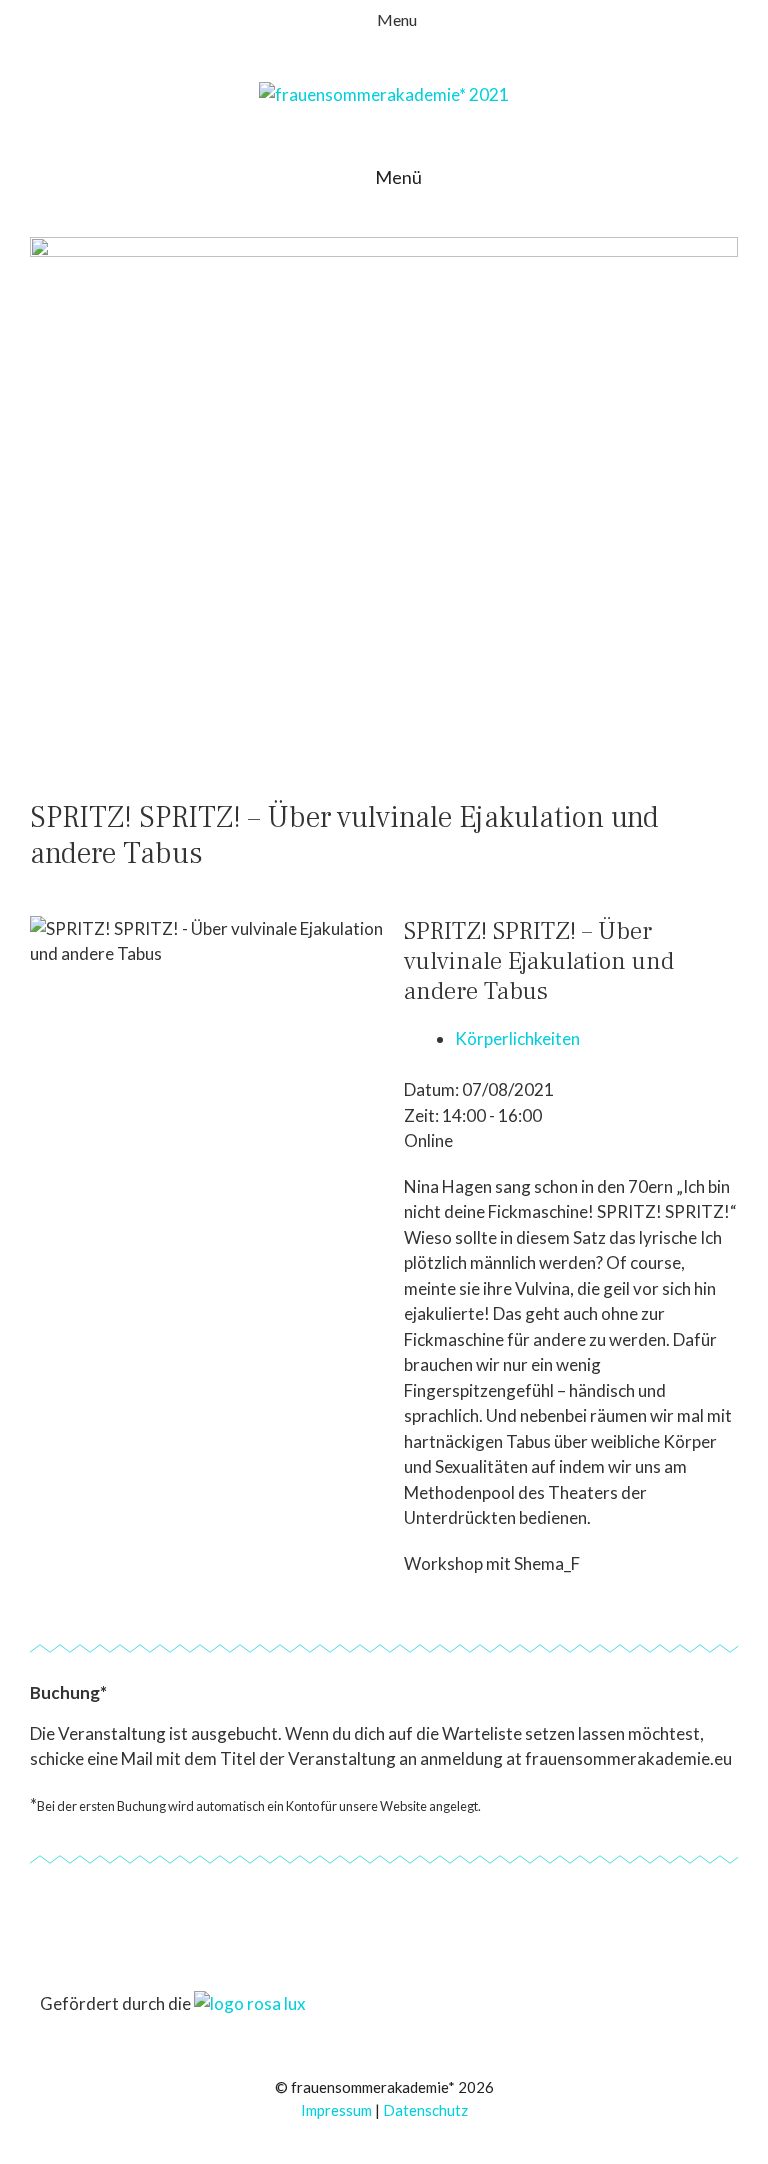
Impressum (336, 2110)
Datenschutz (425, 2110)
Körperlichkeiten (517, 1038)
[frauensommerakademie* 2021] (384, 92)
